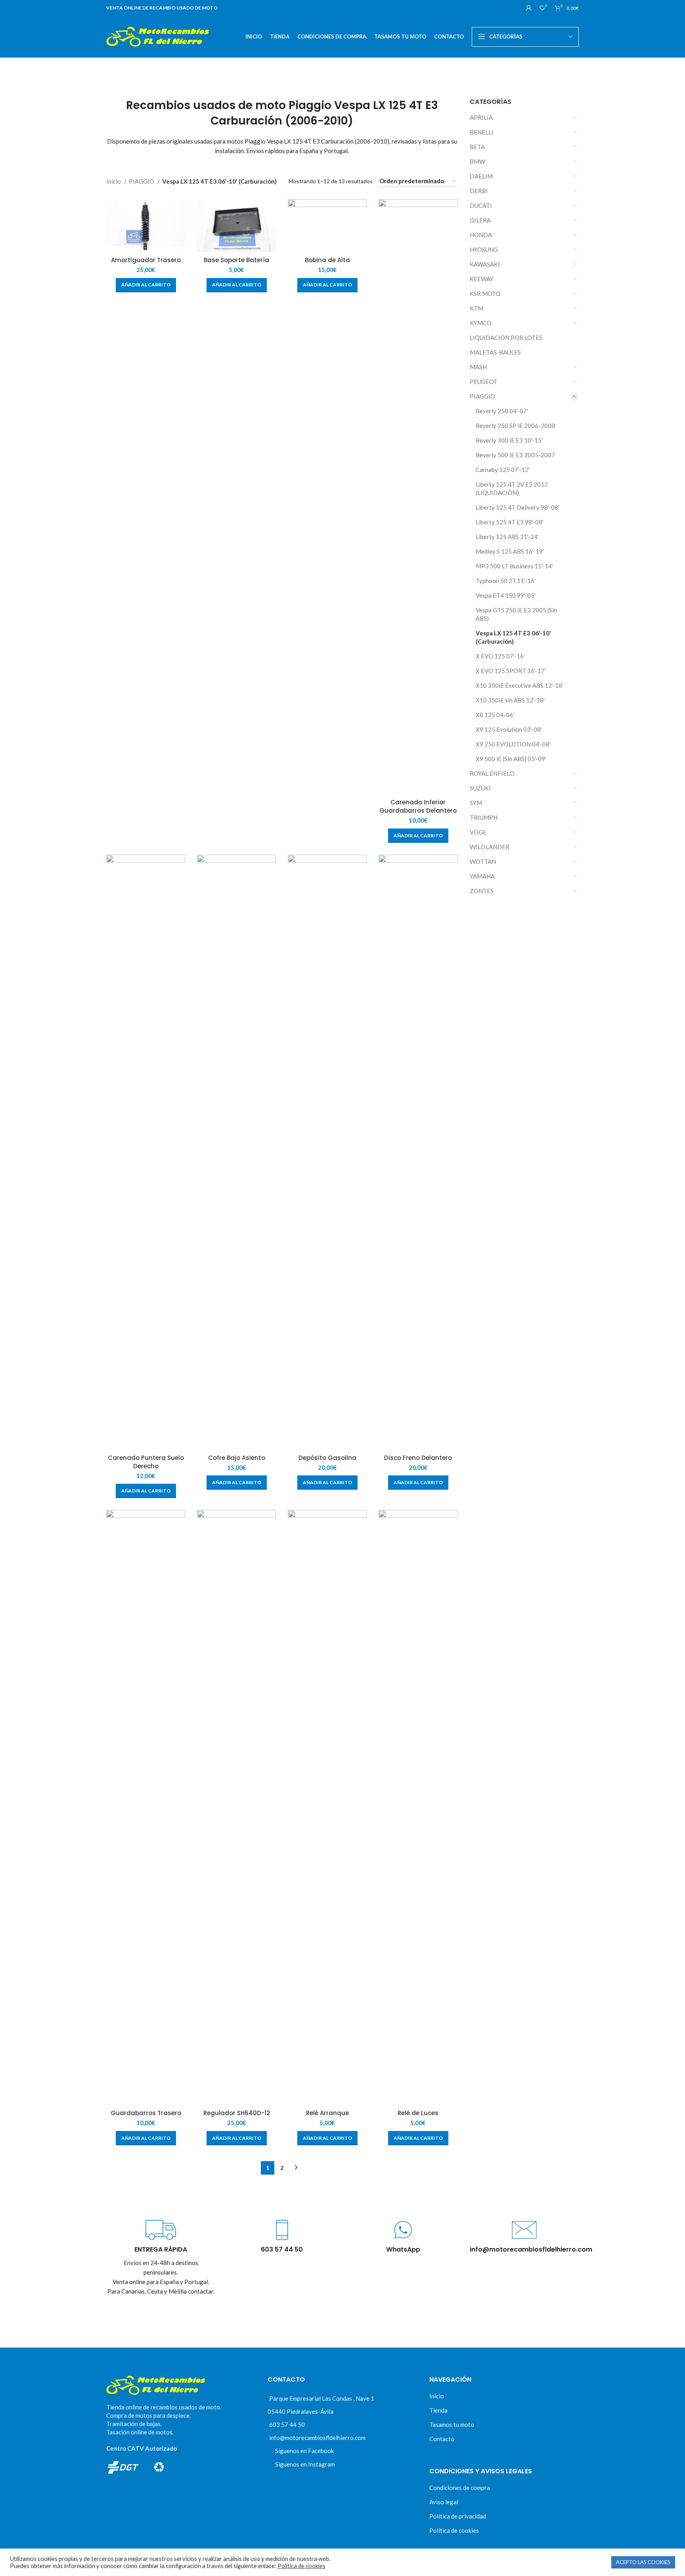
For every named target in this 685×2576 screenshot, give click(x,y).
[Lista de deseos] (182, 210)
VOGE (478, 832)
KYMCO (481, 323)
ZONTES (482, 891)
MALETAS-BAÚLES (495, 352)
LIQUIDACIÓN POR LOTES (506, 338)
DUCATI (481, 205)
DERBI (479, 191)
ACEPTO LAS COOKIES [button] (643, 2562)
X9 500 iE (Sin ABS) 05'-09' (511, 759)
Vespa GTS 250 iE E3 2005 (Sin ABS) (516, 614)
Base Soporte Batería (236, 260)
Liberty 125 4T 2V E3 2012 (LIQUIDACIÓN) (512, 488)
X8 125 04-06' (495, 715)
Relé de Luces (418, 2113)
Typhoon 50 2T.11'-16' (506, 581)
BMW (477, 161)
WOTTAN (483, 861)
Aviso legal (444, 2502)
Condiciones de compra (460, 2488)
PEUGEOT (484, 382)
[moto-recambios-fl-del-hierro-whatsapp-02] (403, 2230)
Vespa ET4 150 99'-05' (506, 595)
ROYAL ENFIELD (492, 773)
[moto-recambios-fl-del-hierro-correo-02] (524, 2230)
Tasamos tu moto (452, 2424)
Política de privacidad (458, 2516)
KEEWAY (482, 279)
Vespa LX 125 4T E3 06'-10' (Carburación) (513, 637)
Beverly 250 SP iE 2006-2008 (515, 426)
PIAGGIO (482, 396)
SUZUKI (480, 788)
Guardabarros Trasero (146, 2113)
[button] (146, 285)
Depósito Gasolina (327, 1458)
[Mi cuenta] (529, 8)
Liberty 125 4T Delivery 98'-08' (518, 507)
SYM (476, 803)
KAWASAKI (485, 264)
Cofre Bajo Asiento (237, 1458)
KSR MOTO (485, 293)
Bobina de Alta (327, 260)
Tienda (438, 2410)
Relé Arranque (327, 2113)
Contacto (442, 2439)
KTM (476, 308)
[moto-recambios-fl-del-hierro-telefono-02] (282, 2230)
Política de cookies (454, 2530)
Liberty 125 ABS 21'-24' (507, 537)
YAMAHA (482, 876)
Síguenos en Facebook (304, 2451)
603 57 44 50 (287, 2424)
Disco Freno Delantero (418, 1458)
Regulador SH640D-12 (237, 2113)
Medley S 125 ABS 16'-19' (510, 551)
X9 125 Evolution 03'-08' (509, 729)
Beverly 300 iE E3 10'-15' (509, 440)
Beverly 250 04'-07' (502, 411)
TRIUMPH (484, 817)
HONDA (481, 235)
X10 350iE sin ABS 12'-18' (510, 700)
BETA (477, 147)
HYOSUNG (484, 249)
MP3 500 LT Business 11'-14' (514, 566)
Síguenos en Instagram (305, 2464)
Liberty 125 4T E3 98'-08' (510, 522)
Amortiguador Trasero (146, 260)
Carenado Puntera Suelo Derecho (146, 1462)
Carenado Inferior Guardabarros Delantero (418, 806)
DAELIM (481, 176)
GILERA (480, 220)
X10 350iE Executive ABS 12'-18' (519, 685)
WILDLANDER (490, 847)
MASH (478, 367)
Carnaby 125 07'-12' (503, 470)
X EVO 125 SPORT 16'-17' (511, 671)
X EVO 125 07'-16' (500, 656)
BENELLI (482, 132)
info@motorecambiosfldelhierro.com (317, 2438)
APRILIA (481, 117)
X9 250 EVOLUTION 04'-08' (513, 744)
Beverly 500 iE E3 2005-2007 (515, 455)
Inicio (114, 181)
